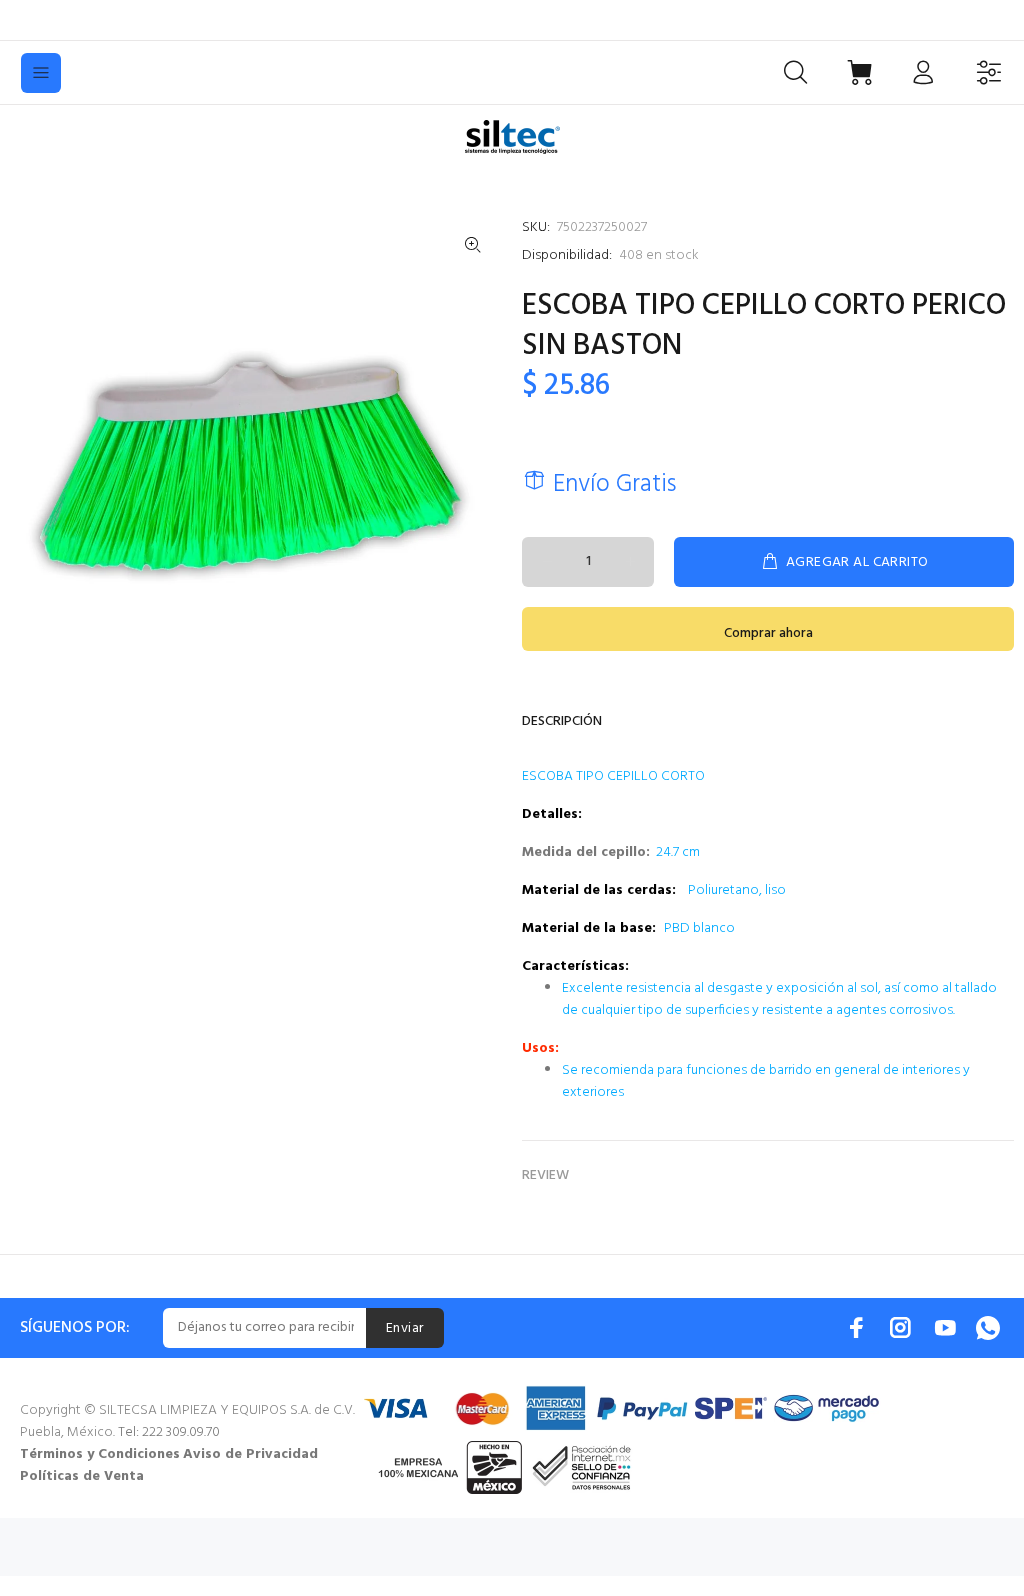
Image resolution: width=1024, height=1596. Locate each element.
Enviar (405, 1328)
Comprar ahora (768, 633)
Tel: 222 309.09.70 (169, 1432)
